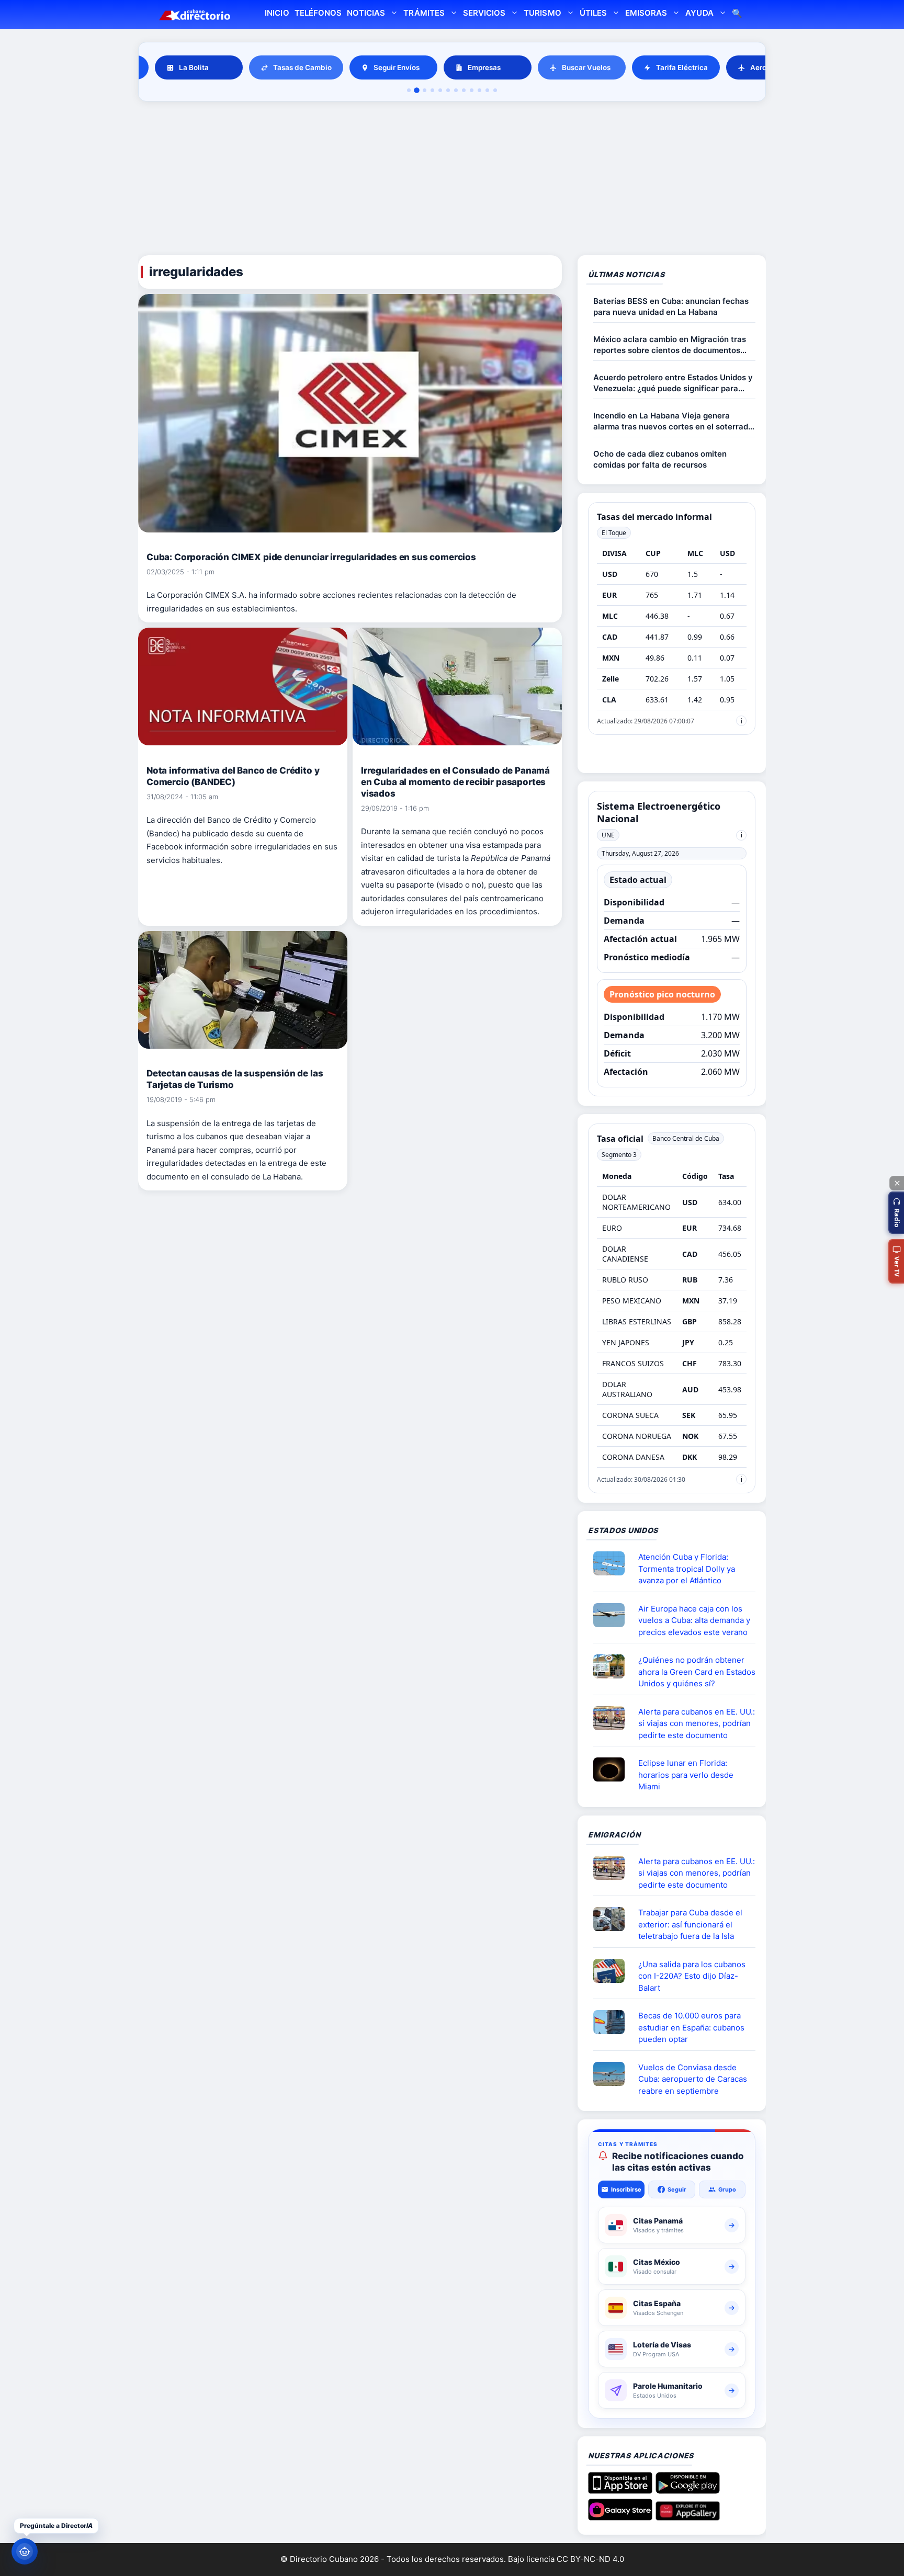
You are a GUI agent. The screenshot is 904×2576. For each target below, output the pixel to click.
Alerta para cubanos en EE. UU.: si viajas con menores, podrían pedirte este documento (697, 1723)
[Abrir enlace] (613, 1563)
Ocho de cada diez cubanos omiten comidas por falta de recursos (660, 459)
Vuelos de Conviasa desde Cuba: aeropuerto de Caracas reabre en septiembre (693, 2079)
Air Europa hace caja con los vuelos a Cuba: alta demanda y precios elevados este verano (694, 1620)
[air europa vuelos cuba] (613, 1615)
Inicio (277, 13)
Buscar (737, 14)
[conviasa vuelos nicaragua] (613, 2074)
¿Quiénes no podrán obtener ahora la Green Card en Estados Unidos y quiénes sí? (697, 1672)
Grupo (727, 2189)
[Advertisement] (452, 180)
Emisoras (646, 13)
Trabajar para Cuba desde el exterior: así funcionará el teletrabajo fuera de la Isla (690, 1924)
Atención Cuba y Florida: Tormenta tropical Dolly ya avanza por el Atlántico (687, 1569)
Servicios (484, 13)
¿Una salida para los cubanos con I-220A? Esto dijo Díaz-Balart (692, 1976)
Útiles (593, 13)
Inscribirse (626, 2189)
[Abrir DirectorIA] (25, 2551)
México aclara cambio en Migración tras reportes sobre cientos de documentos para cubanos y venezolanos (670, 345)
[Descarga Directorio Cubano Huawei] (688, 2516)
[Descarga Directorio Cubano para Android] (688, 2490)
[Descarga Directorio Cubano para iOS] (620, 2490)
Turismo (542, 13)
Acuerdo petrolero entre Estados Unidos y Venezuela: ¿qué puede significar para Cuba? (673, 383)
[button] (896, 1213)
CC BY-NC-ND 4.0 (590, 2559)
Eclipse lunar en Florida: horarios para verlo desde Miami (686, 1775)
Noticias (366, 13)
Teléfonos (318, 13)
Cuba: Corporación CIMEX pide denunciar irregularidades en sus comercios (311, 557)
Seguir (677, 2189)
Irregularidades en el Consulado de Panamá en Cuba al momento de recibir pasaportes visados (455, 782)
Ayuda (699, 13)
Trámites (424, 13)
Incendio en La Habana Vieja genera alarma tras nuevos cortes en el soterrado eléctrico (673, 421)
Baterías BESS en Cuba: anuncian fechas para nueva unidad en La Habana (671, 307)
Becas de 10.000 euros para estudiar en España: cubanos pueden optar (691, 2027)
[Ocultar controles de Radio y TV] (897, 1183)
